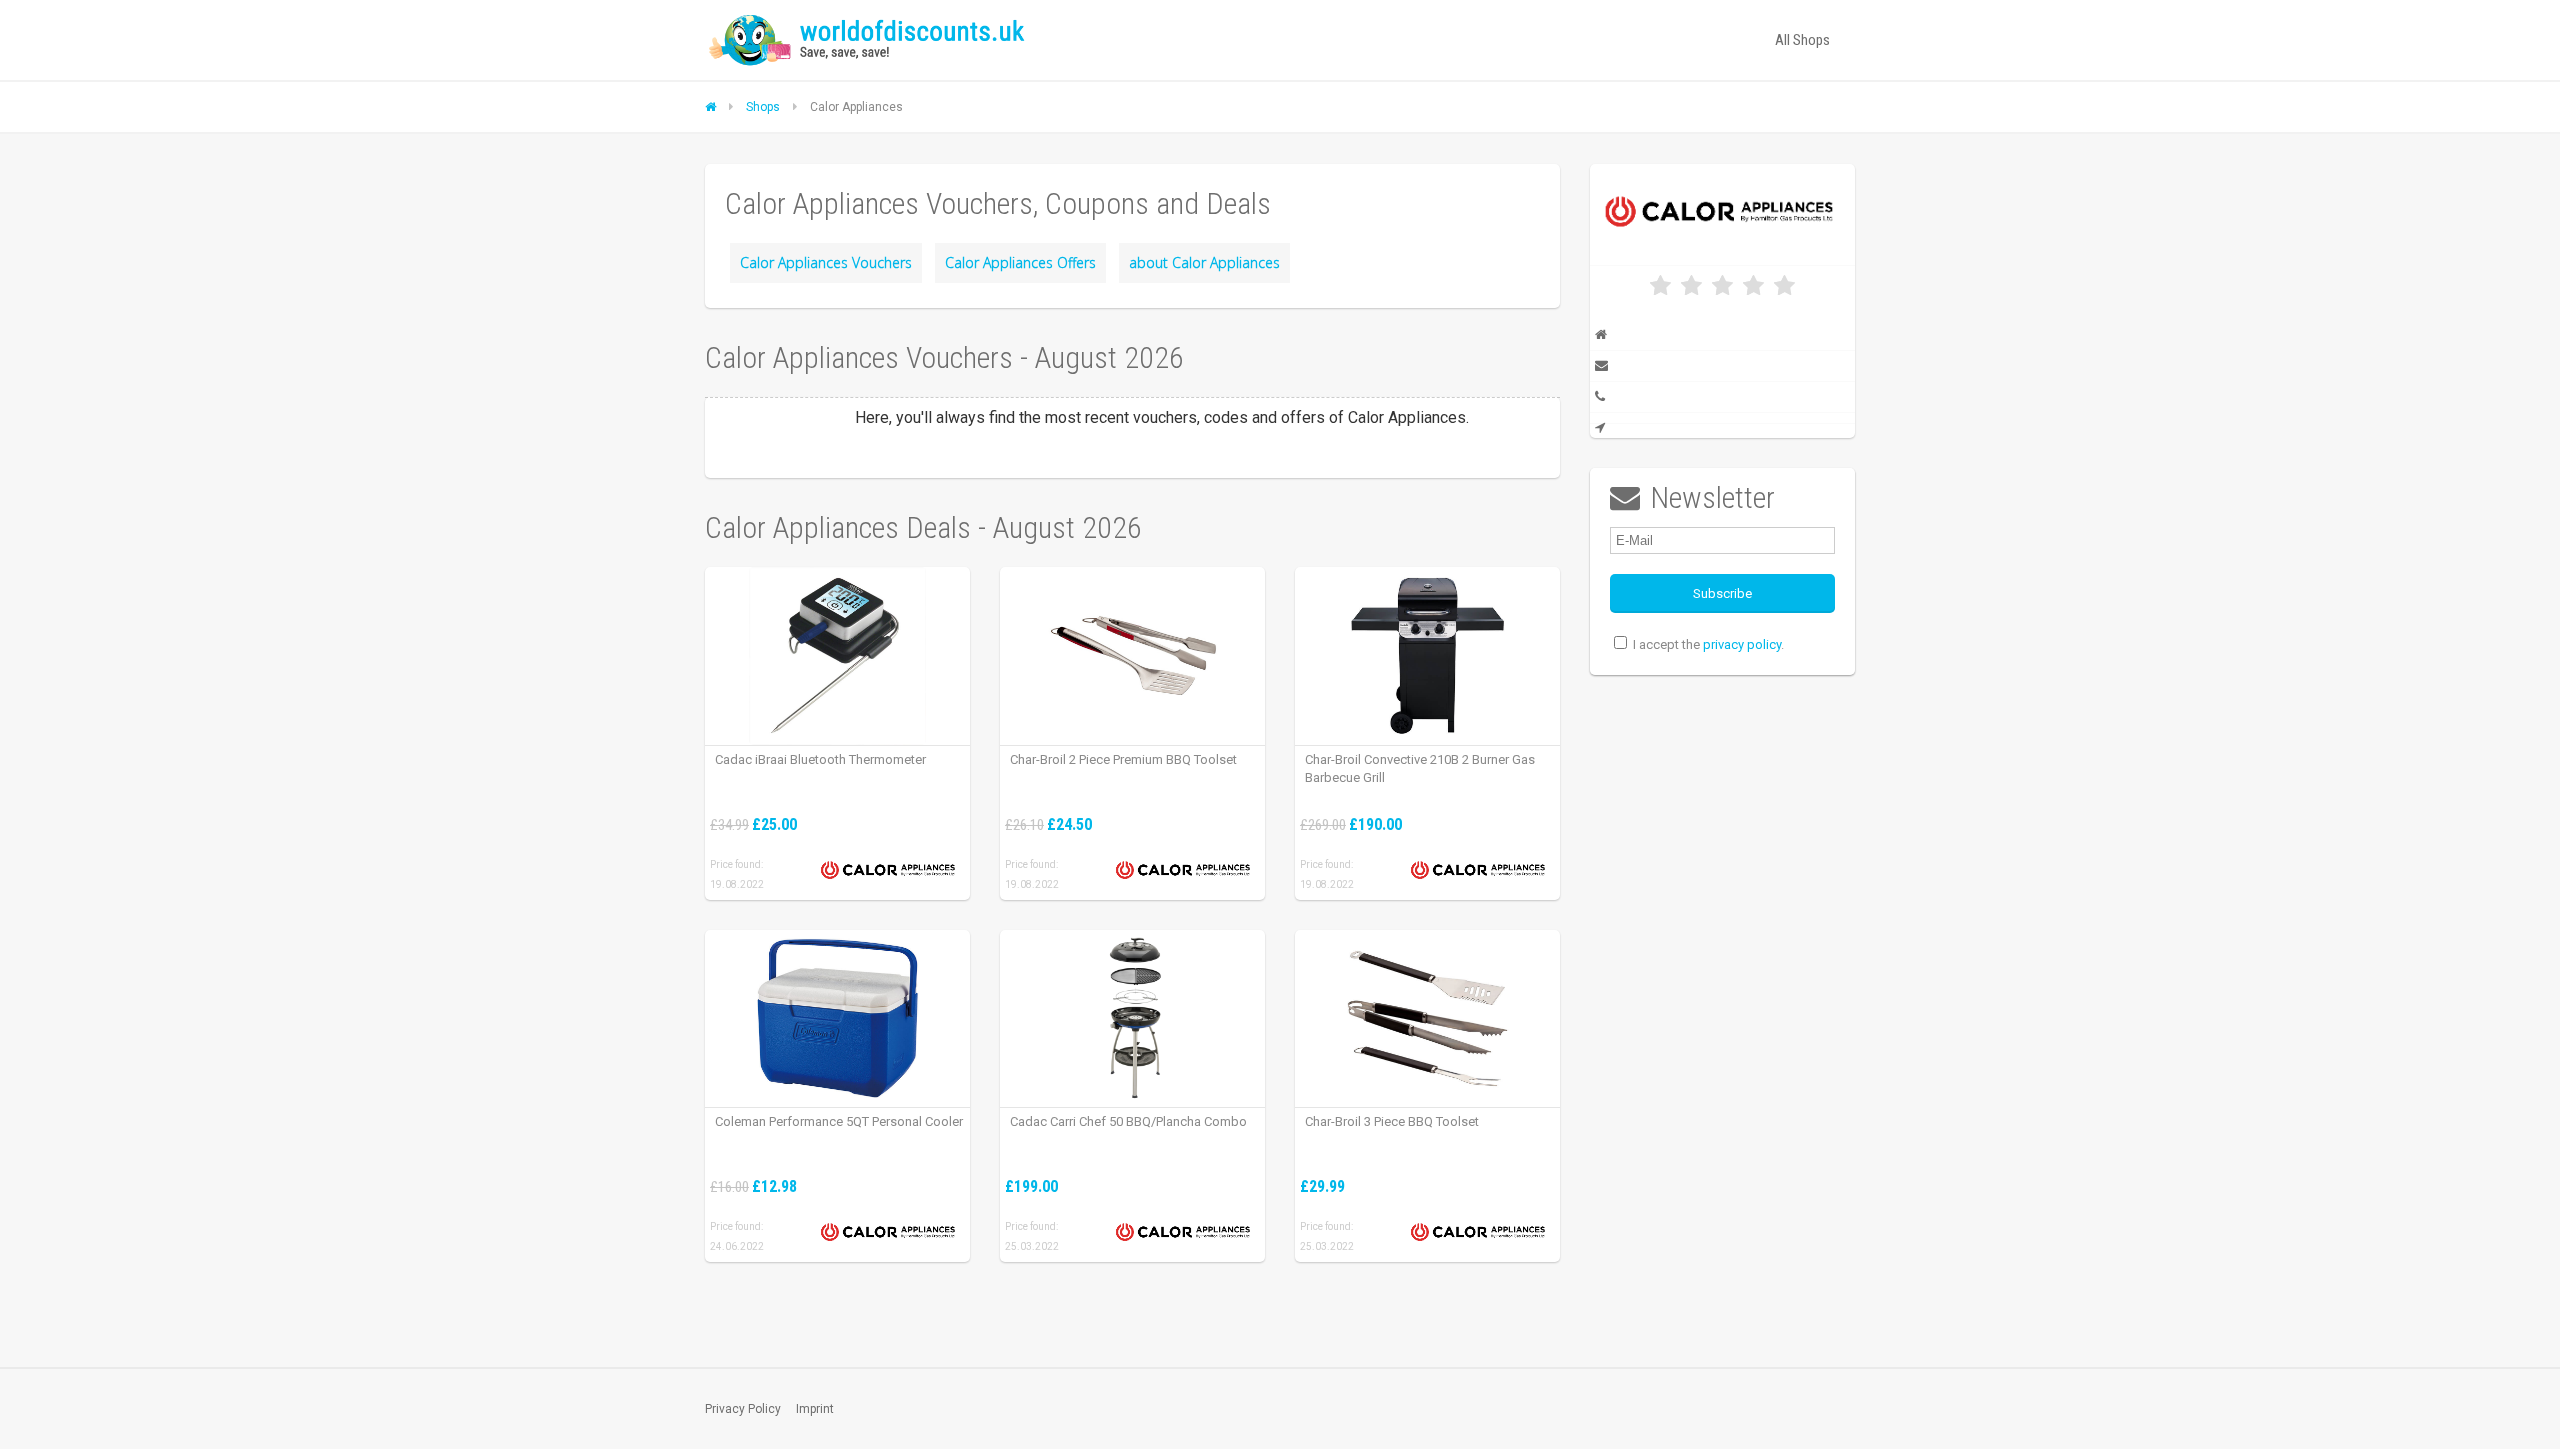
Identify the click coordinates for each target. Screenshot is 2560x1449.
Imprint (815, 1409)
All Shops (1802, 40)
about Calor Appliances (1204, 262)
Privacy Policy (743, 1409)
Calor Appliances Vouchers (826, 262)
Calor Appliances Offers (1020, 262)
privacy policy (1742, 644)
